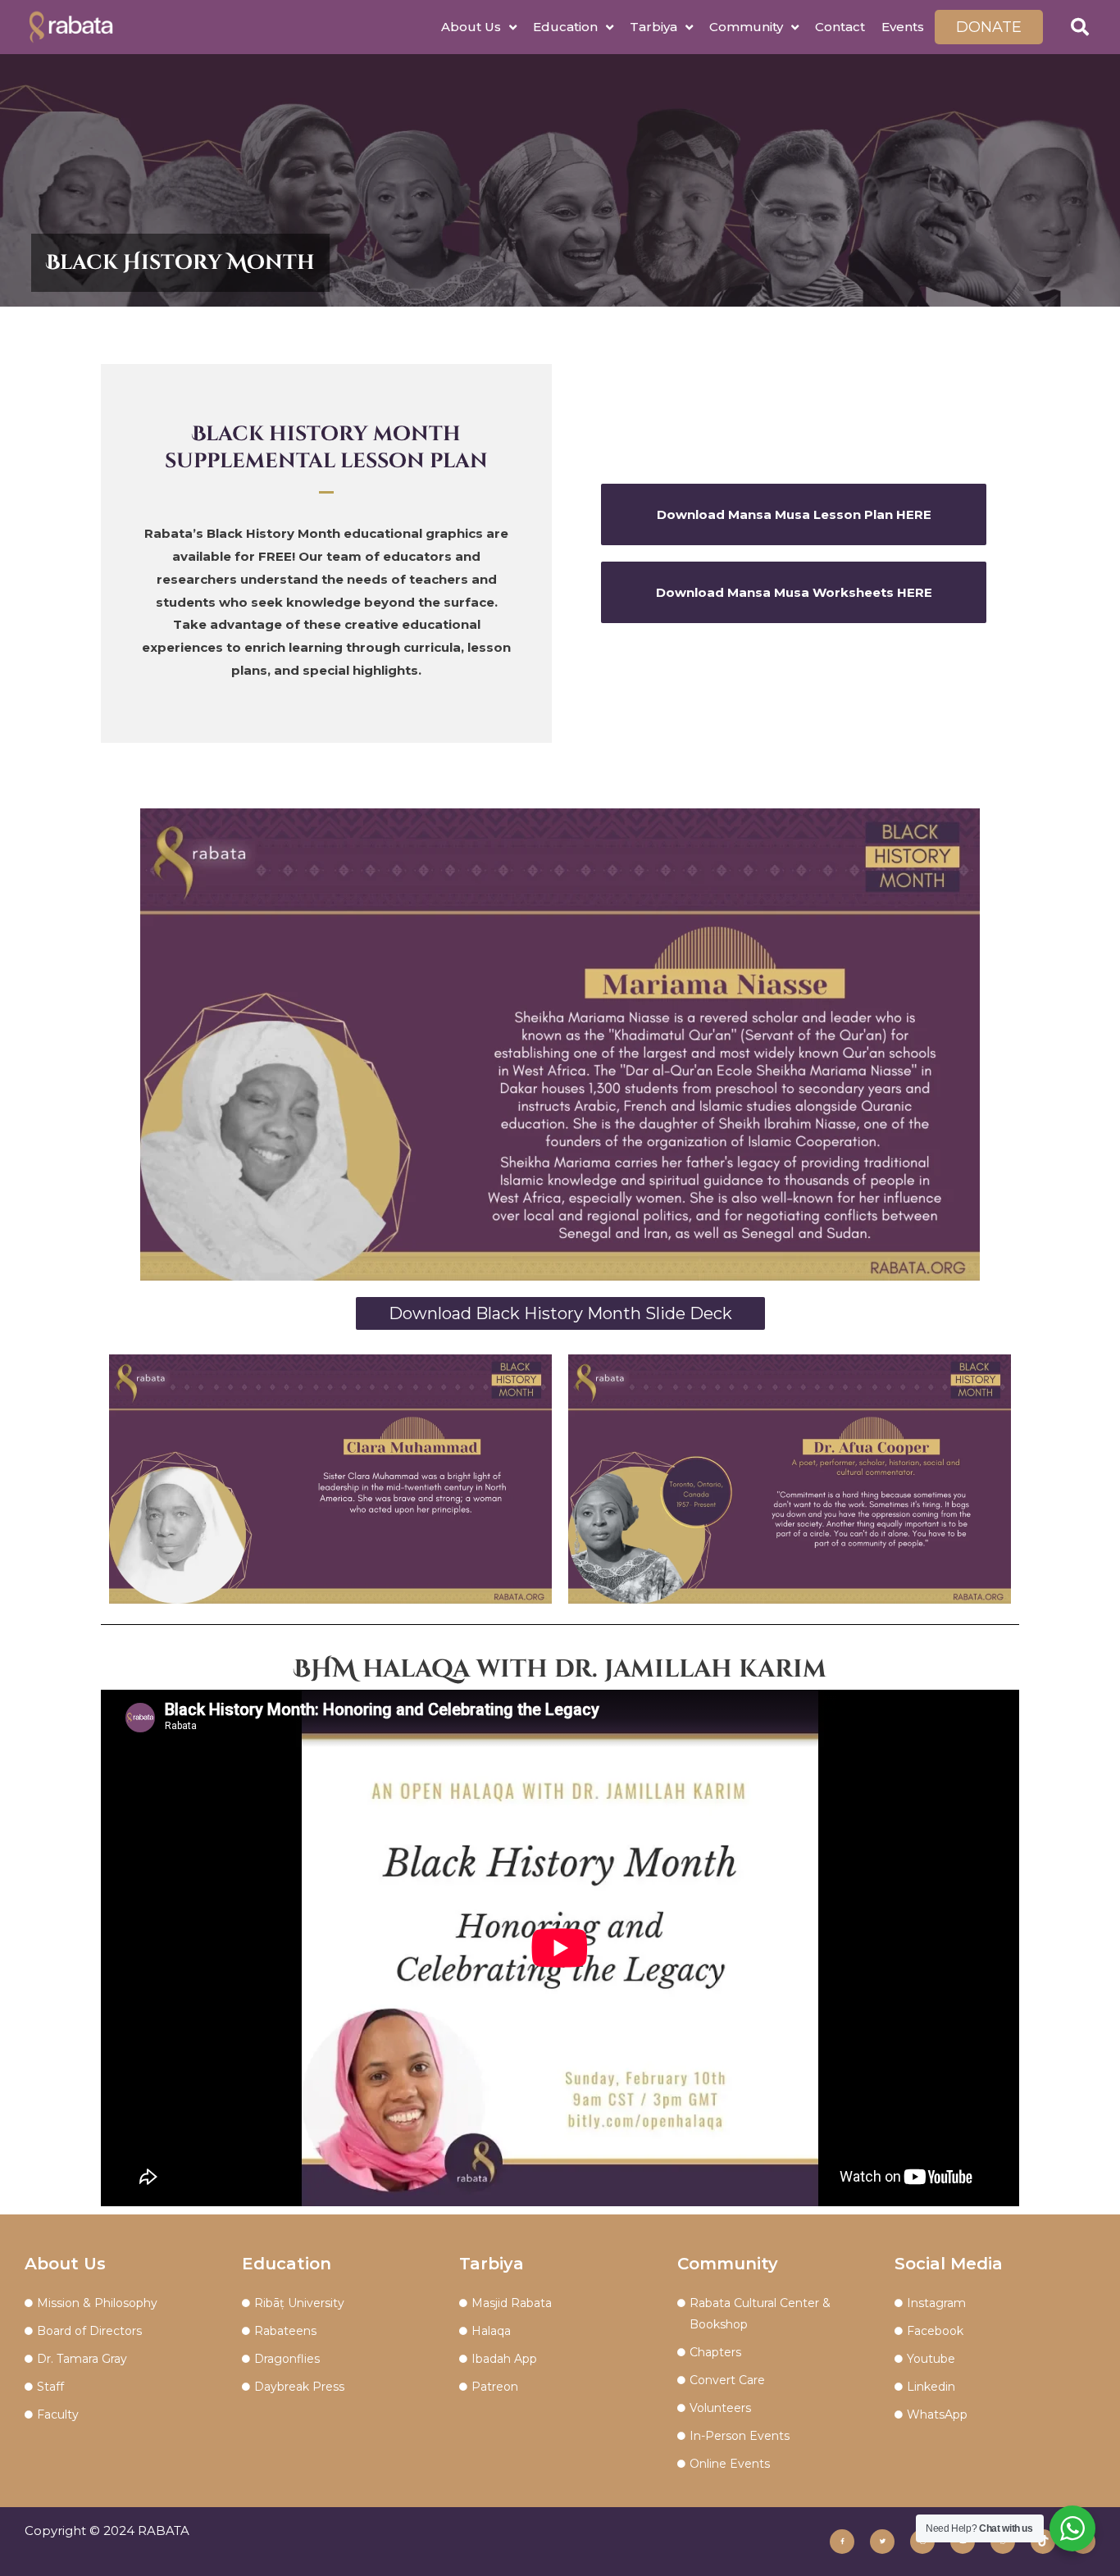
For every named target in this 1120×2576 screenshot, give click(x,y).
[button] (1080, 27)
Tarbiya (653, 27)
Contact (840, 27)
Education (565, 27)
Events (903, 27)
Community (746, 27)
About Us (471, 27)
